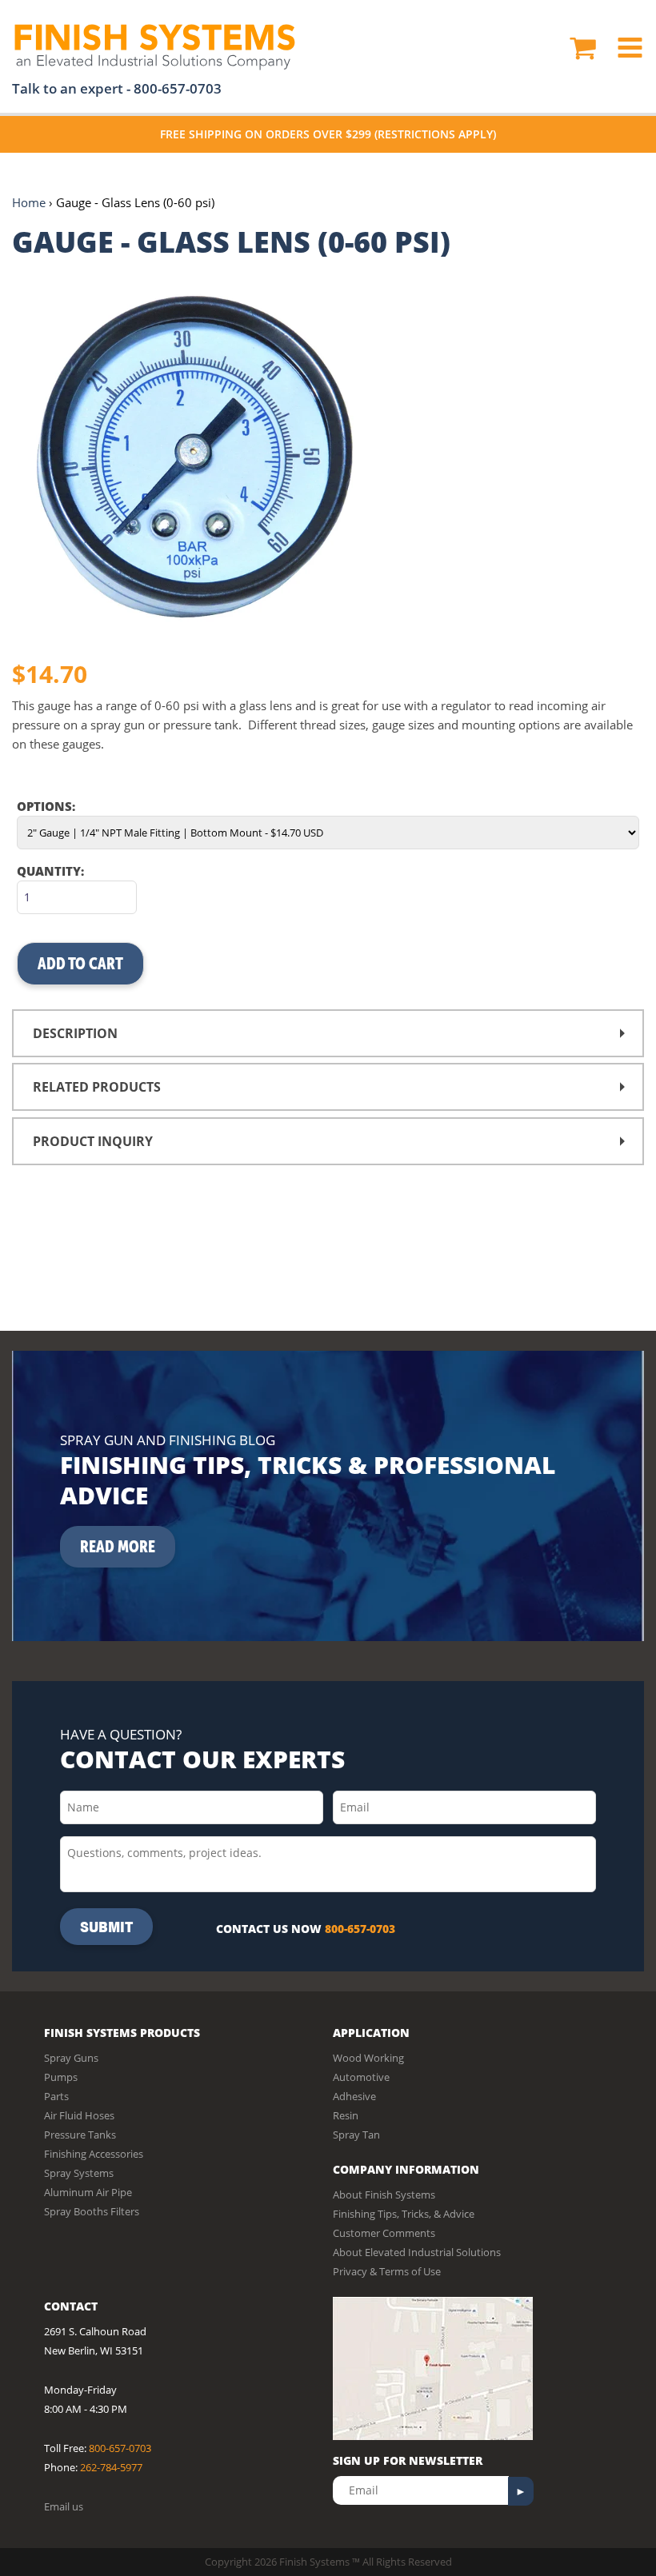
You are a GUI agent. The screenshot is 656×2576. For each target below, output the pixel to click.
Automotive (361, 2077)
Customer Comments (384, 2233)
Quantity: (50, 871)
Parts (56, 2096)
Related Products (97, 1087)
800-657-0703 (178, 88)
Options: (46, 806)
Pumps (61, 2077)
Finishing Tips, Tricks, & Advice (404, 2214)
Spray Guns (71, 2058)
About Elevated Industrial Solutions (417, 2252)
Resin (346, 2115)
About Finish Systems (384, 2195)
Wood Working (368, 2058)
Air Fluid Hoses (79, 2115)
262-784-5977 (111, 2467)
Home (29, 202)
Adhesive (354, 2096)
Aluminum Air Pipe (88, 2192)
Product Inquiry (93, 1141)
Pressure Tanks (80, 2135)
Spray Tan (356, 2135)
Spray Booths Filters (92, 2211)
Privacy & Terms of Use (387, 2271)
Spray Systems (79, 2173)
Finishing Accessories (94, 2154)
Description (75, 1033)
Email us (64, 2506)
